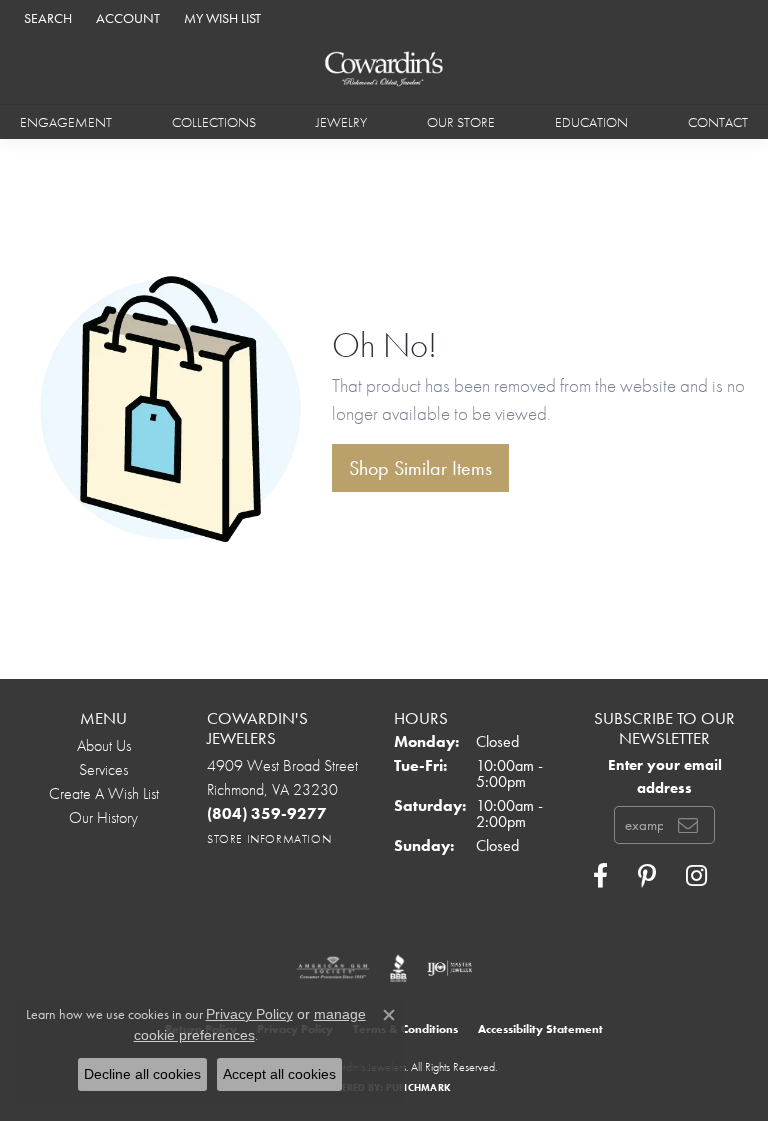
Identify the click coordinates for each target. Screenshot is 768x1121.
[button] (46, 17)
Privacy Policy (249, 1014)
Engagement (66, 122)
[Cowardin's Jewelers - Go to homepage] (384, 69)
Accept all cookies (279, 1074)
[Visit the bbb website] (398, 968)
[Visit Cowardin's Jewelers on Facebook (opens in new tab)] (600, 876)
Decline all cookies (142, 1074)
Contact (718, 122)
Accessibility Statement (540, 1029)
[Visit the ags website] (333, 968)
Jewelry (341, 122)
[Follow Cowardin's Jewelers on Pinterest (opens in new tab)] (647, 876)
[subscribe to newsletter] (688, 825)
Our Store (461, 122)
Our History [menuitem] (103, 817)
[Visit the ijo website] (449, 968)
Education (591, 122)
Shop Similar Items (420, 468)
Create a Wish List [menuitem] (104, 793)
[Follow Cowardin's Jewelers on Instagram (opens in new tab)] (696, 876)
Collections (214, 122)
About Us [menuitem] (104, 745)
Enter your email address (665, 775)
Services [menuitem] (103, 769)
